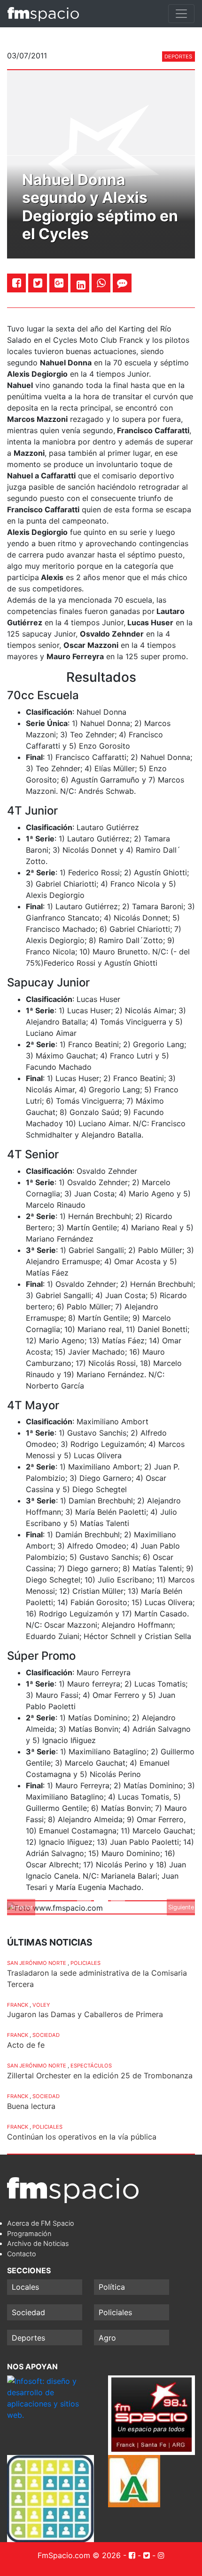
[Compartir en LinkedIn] (81, 285)
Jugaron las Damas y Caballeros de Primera (85, 2014)
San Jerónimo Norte (37, 1963)
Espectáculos (91, 2066)
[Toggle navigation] (181, 14)
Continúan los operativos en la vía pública (82, 2137)
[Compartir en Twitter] (38, 283)
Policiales (85, 1963)
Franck (18, 2005)
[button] (21, 1907)
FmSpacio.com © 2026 (79, 2555)
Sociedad (46, 2035)
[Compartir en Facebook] (17, 283)
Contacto (22, 2254)
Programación (29, 2233)
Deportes (178, 57)
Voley (41, 2005)
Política (112, 2287)
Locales (25, 2287)
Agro (107, 2338)
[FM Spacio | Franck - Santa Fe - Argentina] (43, 14)
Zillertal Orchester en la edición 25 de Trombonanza (100, 2075)
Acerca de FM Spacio (41, 2223)
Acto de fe (26, 2045)
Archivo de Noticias (38, 2243)
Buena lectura (31, 2106)
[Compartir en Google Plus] (59, 283)
